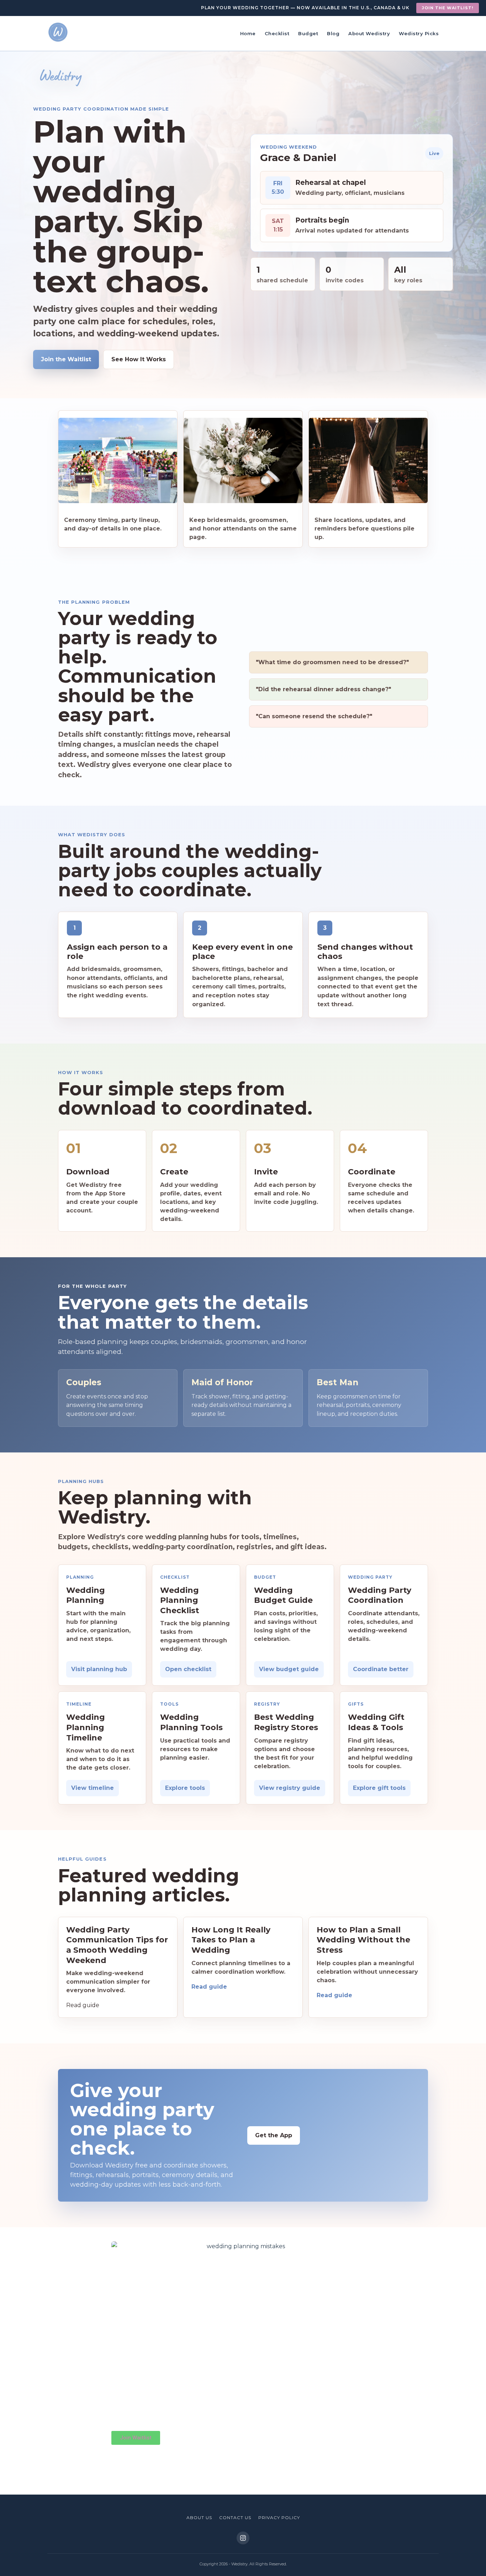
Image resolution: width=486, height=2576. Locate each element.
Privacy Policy (279, 2518)
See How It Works (139, 359)
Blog (333, 33)
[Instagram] (243, 2538)
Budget (308, 33)
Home (248, 33)
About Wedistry (369, 33)
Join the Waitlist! (448, 8)
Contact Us (235, 2518)
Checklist (277, 33)
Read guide (209, 1987)
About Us (199, 2518)
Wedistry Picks (419, 33)
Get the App (274, 2135)
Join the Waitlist (66, 359)
